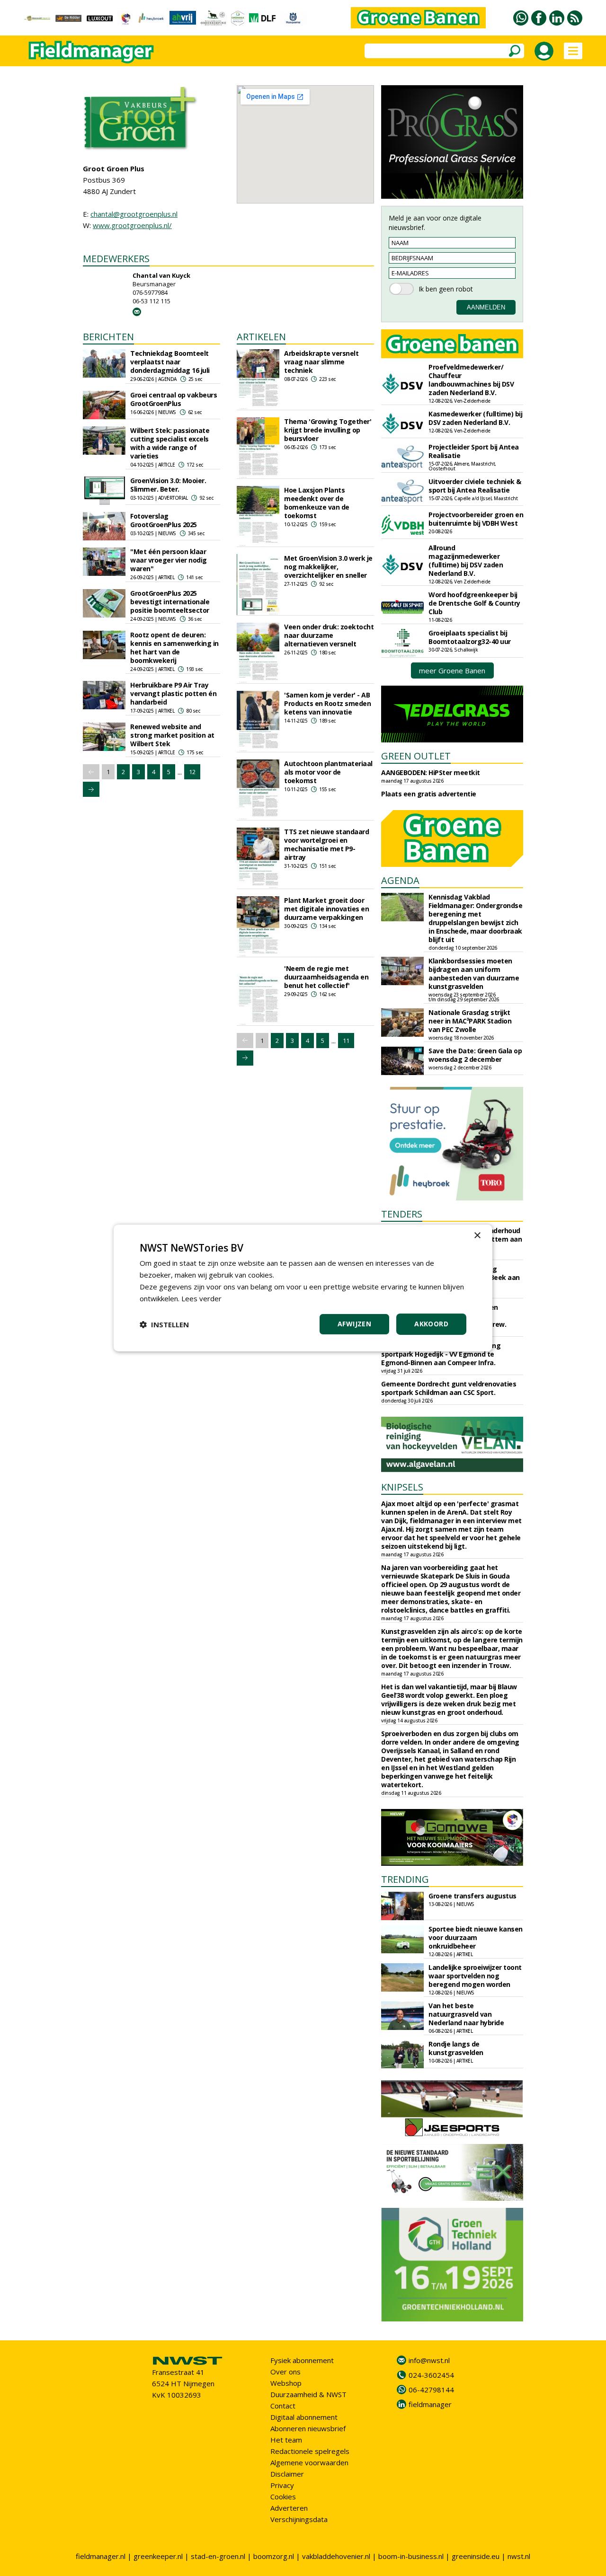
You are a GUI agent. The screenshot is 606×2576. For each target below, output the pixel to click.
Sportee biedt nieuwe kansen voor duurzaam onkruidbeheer (476, 1937)
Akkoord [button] (431, 1324)
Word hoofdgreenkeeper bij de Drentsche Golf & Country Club (474, 603)
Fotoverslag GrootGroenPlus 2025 (164, 520)
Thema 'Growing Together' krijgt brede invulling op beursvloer (328, 430)
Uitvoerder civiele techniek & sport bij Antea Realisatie (475, 486)
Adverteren (289, 2508)
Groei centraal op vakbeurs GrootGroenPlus (174, 399)
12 (192, 772)
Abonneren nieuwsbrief (308, 2428)
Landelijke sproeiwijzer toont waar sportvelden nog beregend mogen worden (475, 1976)
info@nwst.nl (429, 2360)
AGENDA (400, 880)
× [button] (477, 1236)
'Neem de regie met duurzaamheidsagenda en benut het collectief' (326, 977)
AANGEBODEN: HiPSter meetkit (431, 772)
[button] (164, 1324)
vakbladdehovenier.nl (336, 2556)
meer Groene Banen (452, 670)
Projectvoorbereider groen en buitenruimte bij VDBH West (476, 519)
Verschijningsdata (299, 2519)
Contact (283, 2406)
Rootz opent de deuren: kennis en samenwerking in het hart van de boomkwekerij (174, 648)
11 (346, 1041)
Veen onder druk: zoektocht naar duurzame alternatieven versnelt (329, 635)
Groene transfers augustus (472, 1896)
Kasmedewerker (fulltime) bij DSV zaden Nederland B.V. (475, 418)
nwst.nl (519, 2556)
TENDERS (402, 1214)
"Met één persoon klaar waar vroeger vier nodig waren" (169, 560)
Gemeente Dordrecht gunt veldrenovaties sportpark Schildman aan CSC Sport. (449, 1388)
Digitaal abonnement (304, 2417)
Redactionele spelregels (310, 2451)
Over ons (285, 2372)
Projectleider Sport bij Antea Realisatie (474, 451)
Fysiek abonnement (302, 2360)
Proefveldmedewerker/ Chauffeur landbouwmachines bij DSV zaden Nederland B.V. (471, 380)
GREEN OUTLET (416, 756)
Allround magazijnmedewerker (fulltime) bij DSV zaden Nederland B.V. (466, 560)
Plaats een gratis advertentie (429, 794)
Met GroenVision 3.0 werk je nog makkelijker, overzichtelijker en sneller (328, 567)
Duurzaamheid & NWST (308, 2394)
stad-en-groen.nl (218, 2556)
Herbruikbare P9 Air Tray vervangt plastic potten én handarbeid (173, 693)
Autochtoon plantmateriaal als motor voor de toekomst (328, 772)
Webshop (286, 2383)
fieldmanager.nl (101, 2556)
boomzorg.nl (274, 2556)
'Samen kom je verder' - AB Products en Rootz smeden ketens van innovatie (327, 703)
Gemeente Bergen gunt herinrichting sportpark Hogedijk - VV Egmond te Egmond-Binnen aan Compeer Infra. (441, 1354)
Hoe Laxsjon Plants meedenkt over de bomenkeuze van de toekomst (317, 503)
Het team (286, 2440)
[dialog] (303, 1288)
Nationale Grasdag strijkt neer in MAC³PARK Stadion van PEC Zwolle (470, 1021)
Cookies (283, 2497)
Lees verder (201, 1298)
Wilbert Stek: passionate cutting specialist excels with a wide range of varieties (170, 443)
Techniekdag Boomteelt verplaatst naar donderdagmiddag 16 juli (170, 362)
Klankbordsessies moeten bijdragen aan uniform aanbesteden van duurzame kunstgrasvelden (474, 974)
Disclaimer (287, 2474)
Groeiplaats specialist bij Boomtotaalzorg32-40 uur (470, 637)
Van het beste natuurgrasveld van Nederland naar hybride (466, 2014)
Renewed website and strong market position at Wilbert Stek (172, 735)
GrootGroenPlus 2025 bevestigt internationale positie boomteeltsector (170, 602)
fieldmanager (430, 2404)
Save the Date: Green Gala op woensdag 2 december (475, 1055)
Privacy (282, 2485)
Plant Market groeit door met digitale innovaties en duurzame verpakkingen (326, 909)
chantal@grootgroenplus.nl (134, 214)
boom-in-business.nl (411, 2556)
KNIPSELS (402, 1487)
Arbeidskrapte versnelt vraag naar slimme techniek (321, 362)
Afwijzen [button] (354, 1324)
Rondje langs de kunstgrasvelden (456, 2048)
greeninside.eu (476, 2556)
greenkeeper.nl (158, 2556)
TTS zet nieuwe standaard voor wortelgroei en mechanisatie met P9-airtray (326, 844)
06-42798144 (431, 2390)
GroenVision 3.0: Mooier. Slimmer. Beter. (168, 485)
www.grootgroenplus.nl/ (132, 225)
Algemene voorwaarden (309, 2462)
